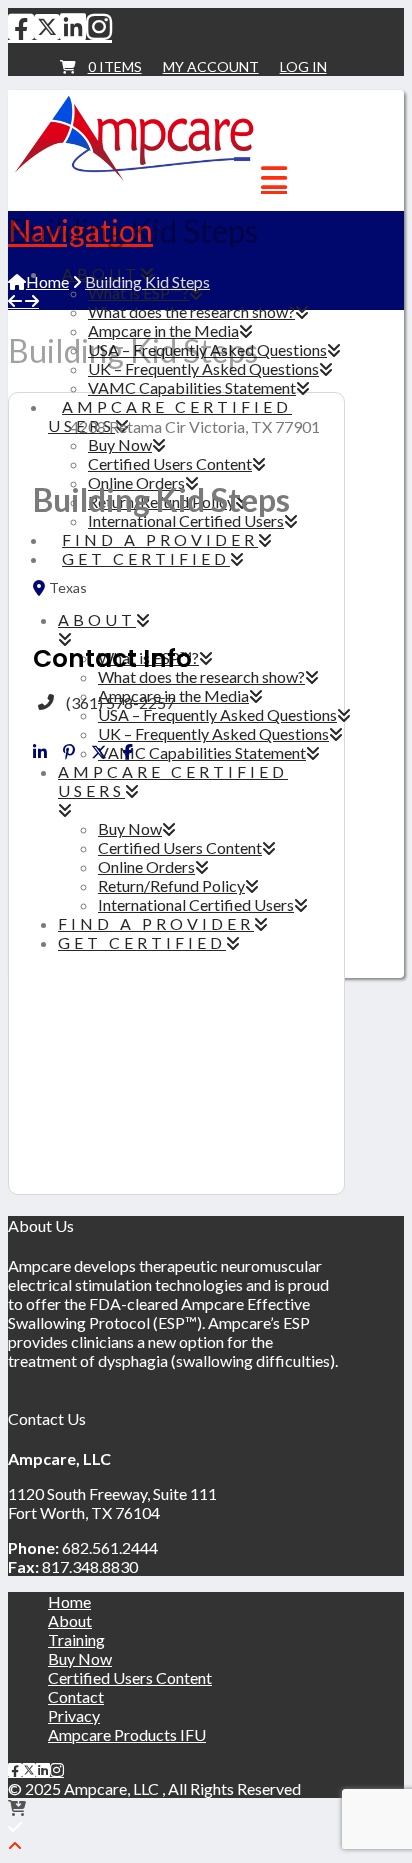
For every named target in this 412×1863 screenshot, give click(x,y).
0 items (115, 66)
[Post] (99, 752)
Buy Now (80, 1658)
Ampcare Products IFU (127, 1734)
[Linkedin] (40, 752)
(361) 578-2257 (120, 702)
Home (69, 1601)
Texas (68, 588)
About (70, 1620)
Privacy (74, 1715)
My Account (211, 66)
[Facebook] (21, 26)
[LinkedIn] (73, 26)
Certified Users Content (130, 1677)
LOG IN (303, 66)
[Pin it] (69, 752)
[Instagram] (99, 26)
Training (76, 1639)
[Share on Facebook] (128, 752)
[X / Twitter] (47, 26)
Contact (76, 1696)
